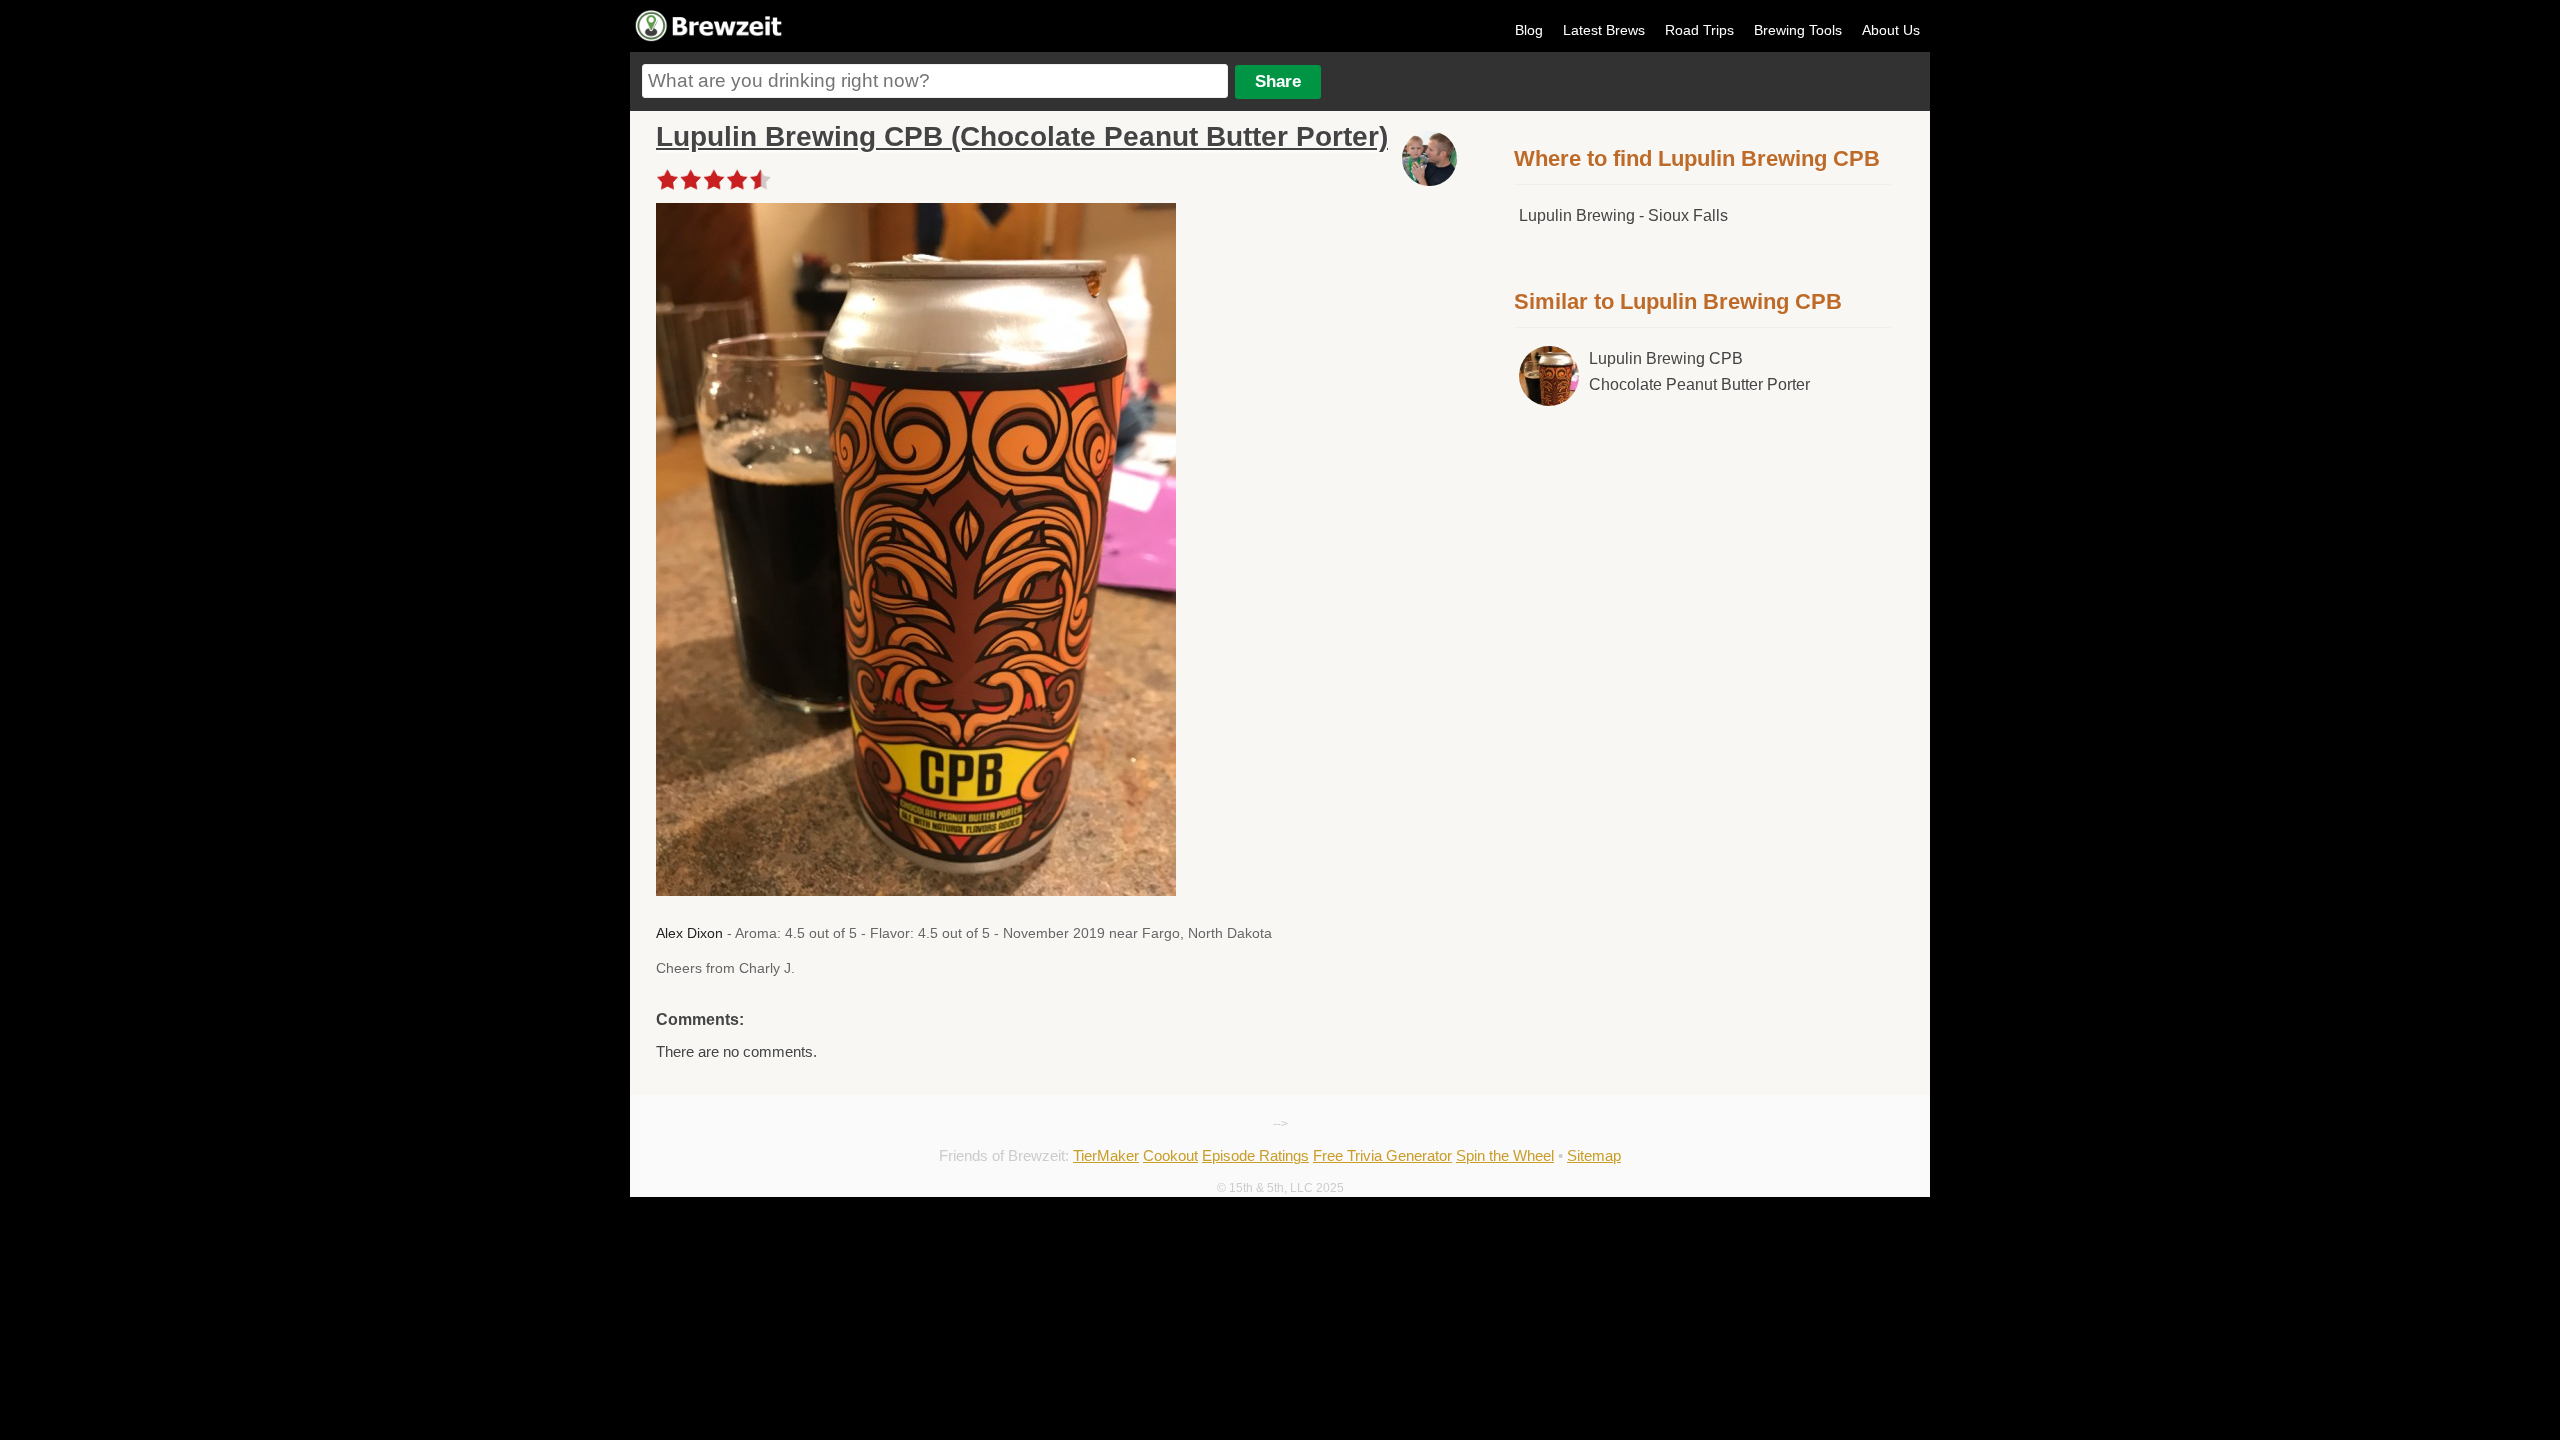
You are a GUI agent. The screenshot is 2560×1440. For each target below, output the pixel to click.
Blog (1529, 30)
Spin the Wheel (1505, 1155)
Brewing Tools (1798, 30)
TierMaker (1106, 1155)
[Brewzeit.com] (710, 38)
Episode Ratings (1255, 1155)
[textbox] (935, 81)
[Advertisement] (1703, 588)
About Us (1891, 30)
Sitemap (1594, 1155)
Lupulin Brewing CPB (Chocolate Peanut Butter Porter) (1022, 136)
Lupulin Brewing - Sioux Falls (1623, 215)
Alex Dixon (689, 933)
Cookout (1170, 1155)
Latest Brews (1604, 30)
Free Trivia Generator (1382, 1155)
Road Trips (1699, 30)
